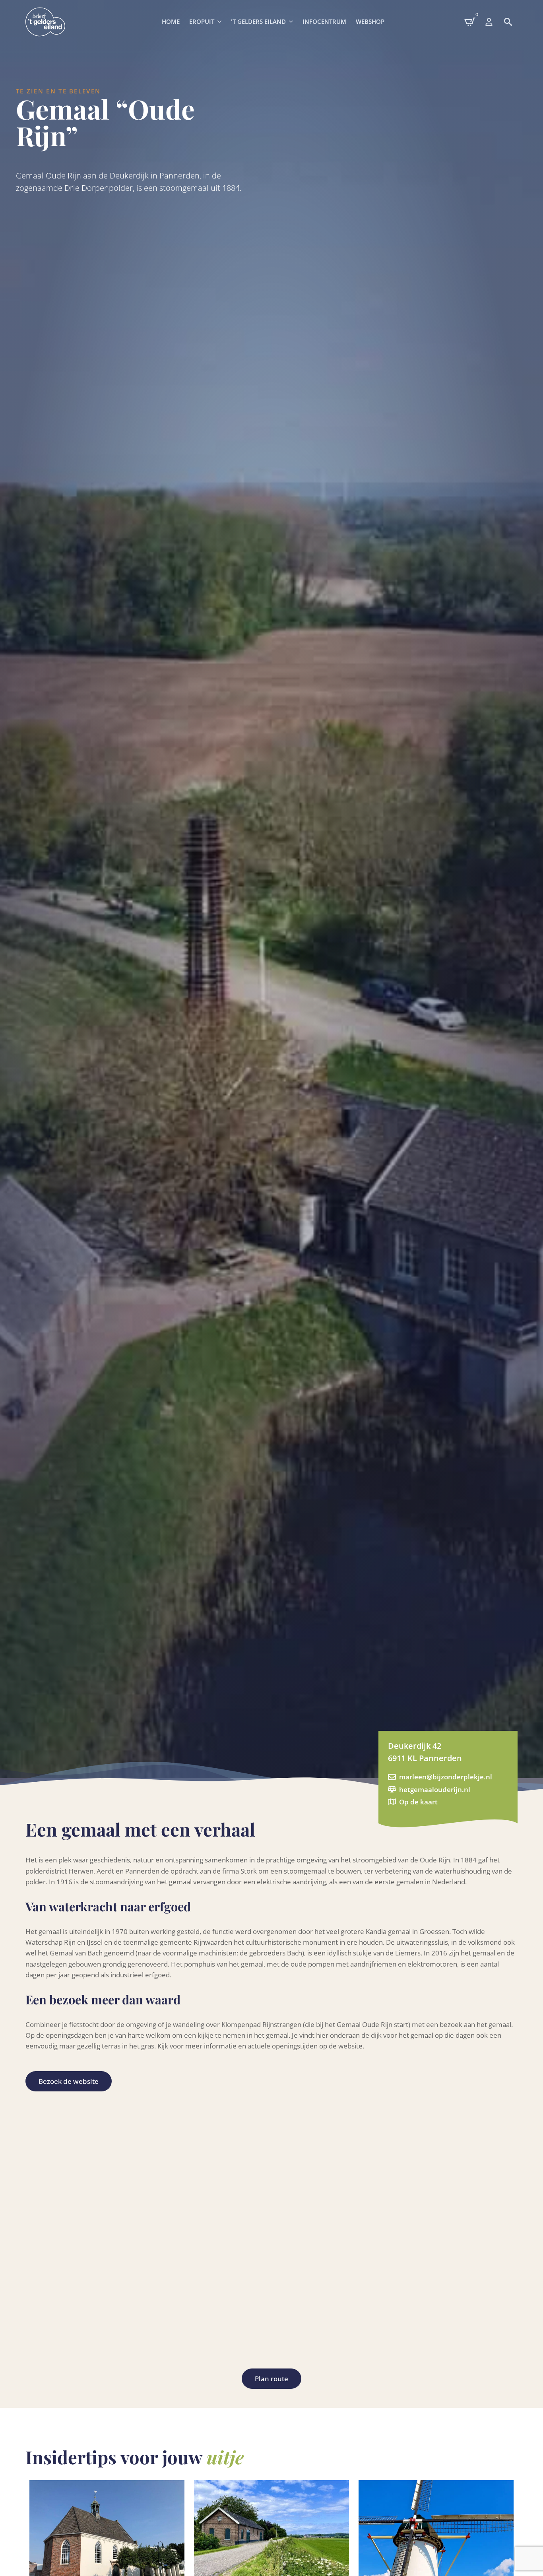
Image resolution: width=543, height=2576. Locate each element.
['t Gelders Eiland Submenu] (292, 22)
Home (171, 21)
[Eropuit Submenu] (220, 22)
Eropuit (202, 21)
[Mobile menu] (489, 22)
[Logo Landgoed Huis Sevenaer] (45, 22)
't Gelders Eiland (258, 21)
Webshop (370, 21)
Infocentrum (324, 21)
